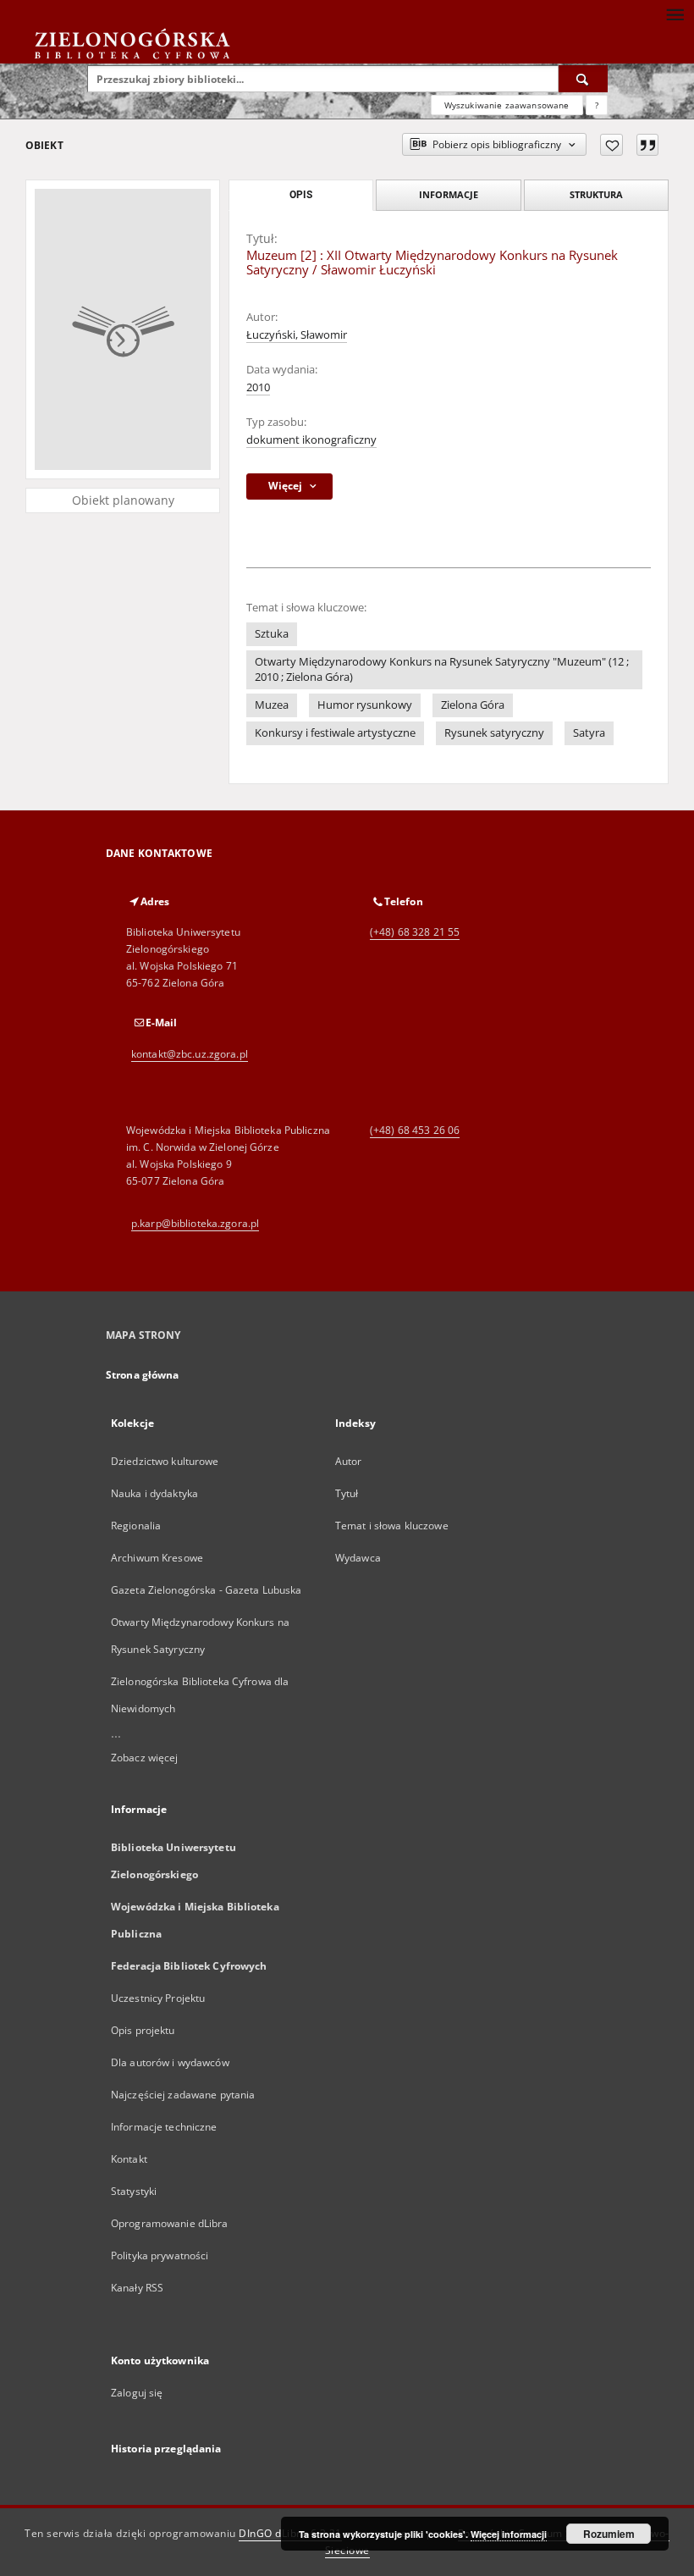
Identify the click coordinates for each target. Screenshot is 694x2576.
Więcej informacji (509, 2534)
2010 (258, 387)
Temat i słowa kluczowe (392, 1526)
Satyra (589, 733)
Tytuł (347, 1493)
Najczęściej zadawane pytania (183, 2095)
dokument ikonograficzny (311, 440)
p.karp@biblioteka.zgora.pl (195, 1223)
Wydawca (358, 1558)
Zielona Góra (473, 705)
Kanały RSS (137, 2288)
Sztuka (272, 634)
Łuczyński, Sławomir (297, 335)
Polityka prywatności (160, 2255)
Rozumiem (609, 2534)
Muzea (272, 705)
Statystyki (134, 2191)
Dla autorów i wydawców (170, 2062)
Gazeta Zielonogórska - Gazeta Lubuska (206, 1590)
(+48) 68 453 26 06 (415, 1130)
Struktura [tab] (596, 194)
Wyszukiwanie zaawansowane (507, 105)
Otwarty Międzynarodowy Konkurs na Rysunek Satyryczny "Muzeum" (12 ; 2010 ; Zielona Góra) (442, 669)
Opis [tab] (301, 195)
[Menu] (675, 14)
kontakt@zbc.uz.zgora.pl (190, 1054)
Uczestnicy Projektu (158, 1998)
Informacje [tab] (449, 194)
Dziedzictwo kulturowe (165, 1461)
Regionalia (136, 1526)
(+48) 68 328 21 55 (415, 932)
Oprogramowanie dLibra (170, 2223)
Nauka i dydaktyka (154, 1493)
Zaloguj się (137, 2393)
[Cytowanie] (647, 145)
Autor (349, 1461)
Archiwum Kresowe (157, 1558)
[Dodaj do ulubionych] (611, 145)
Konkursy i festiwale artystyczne (335, 733)
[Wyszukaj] (583, 79)
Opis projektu (143, 2030)
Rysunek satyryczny (494, 733)
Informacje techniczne (164, 2127)
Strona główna (143, 1375)
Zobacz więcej (145, 1758)
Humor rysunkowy (365, 705)
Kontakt (129, 2159)
